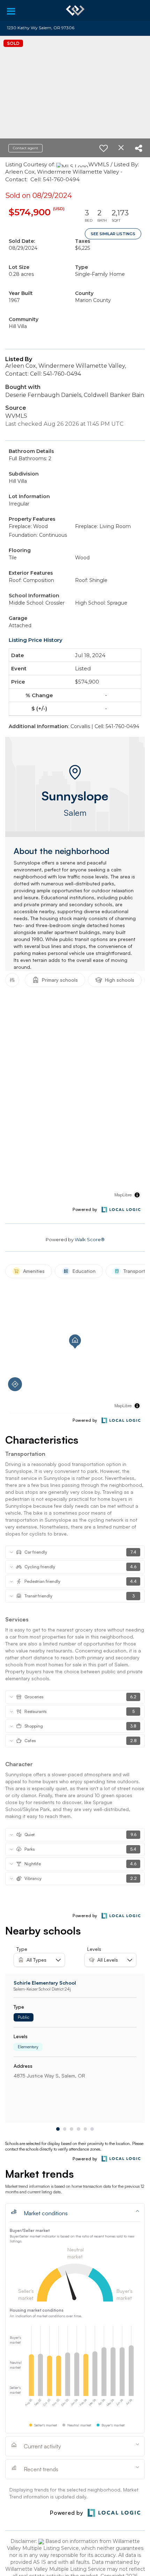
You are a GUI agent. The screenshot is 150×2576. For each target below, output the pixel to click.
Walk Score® (90, 1239)
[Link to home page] (75, 10)
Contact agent (25, 148)
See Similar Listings (113, 234)
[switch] (104, 148)
